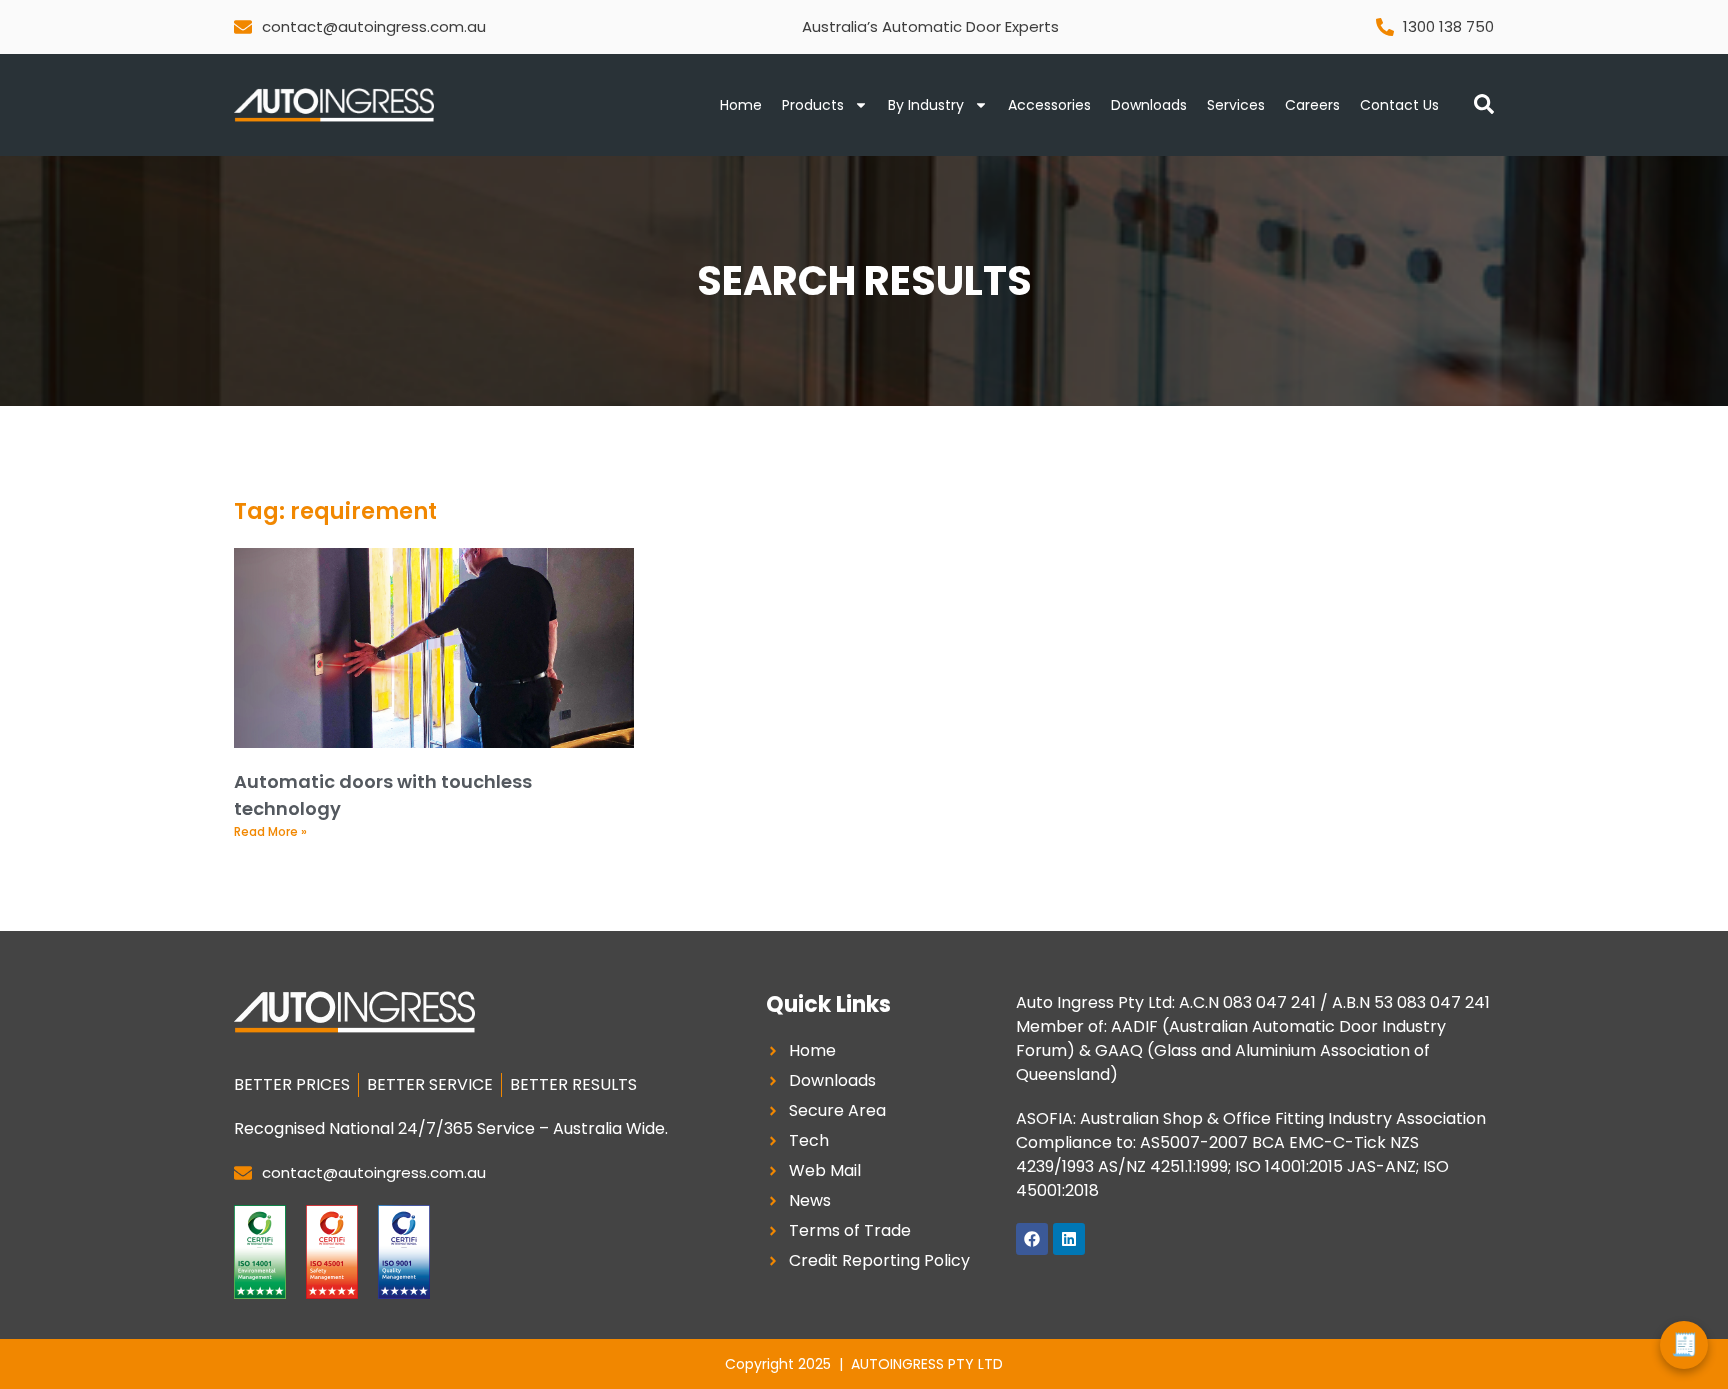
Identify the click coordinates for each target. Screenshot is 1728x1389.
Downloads (1149, 105)
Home (741, 105)
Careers (1312, 105)
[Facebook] (1032, 1239)
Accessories (1049, 105)
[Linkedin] (1069, 1239)
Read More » (270, 831)
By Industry (926, 105)
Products (813, 105)
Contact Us (1399, 105)
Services (1236, 105)
